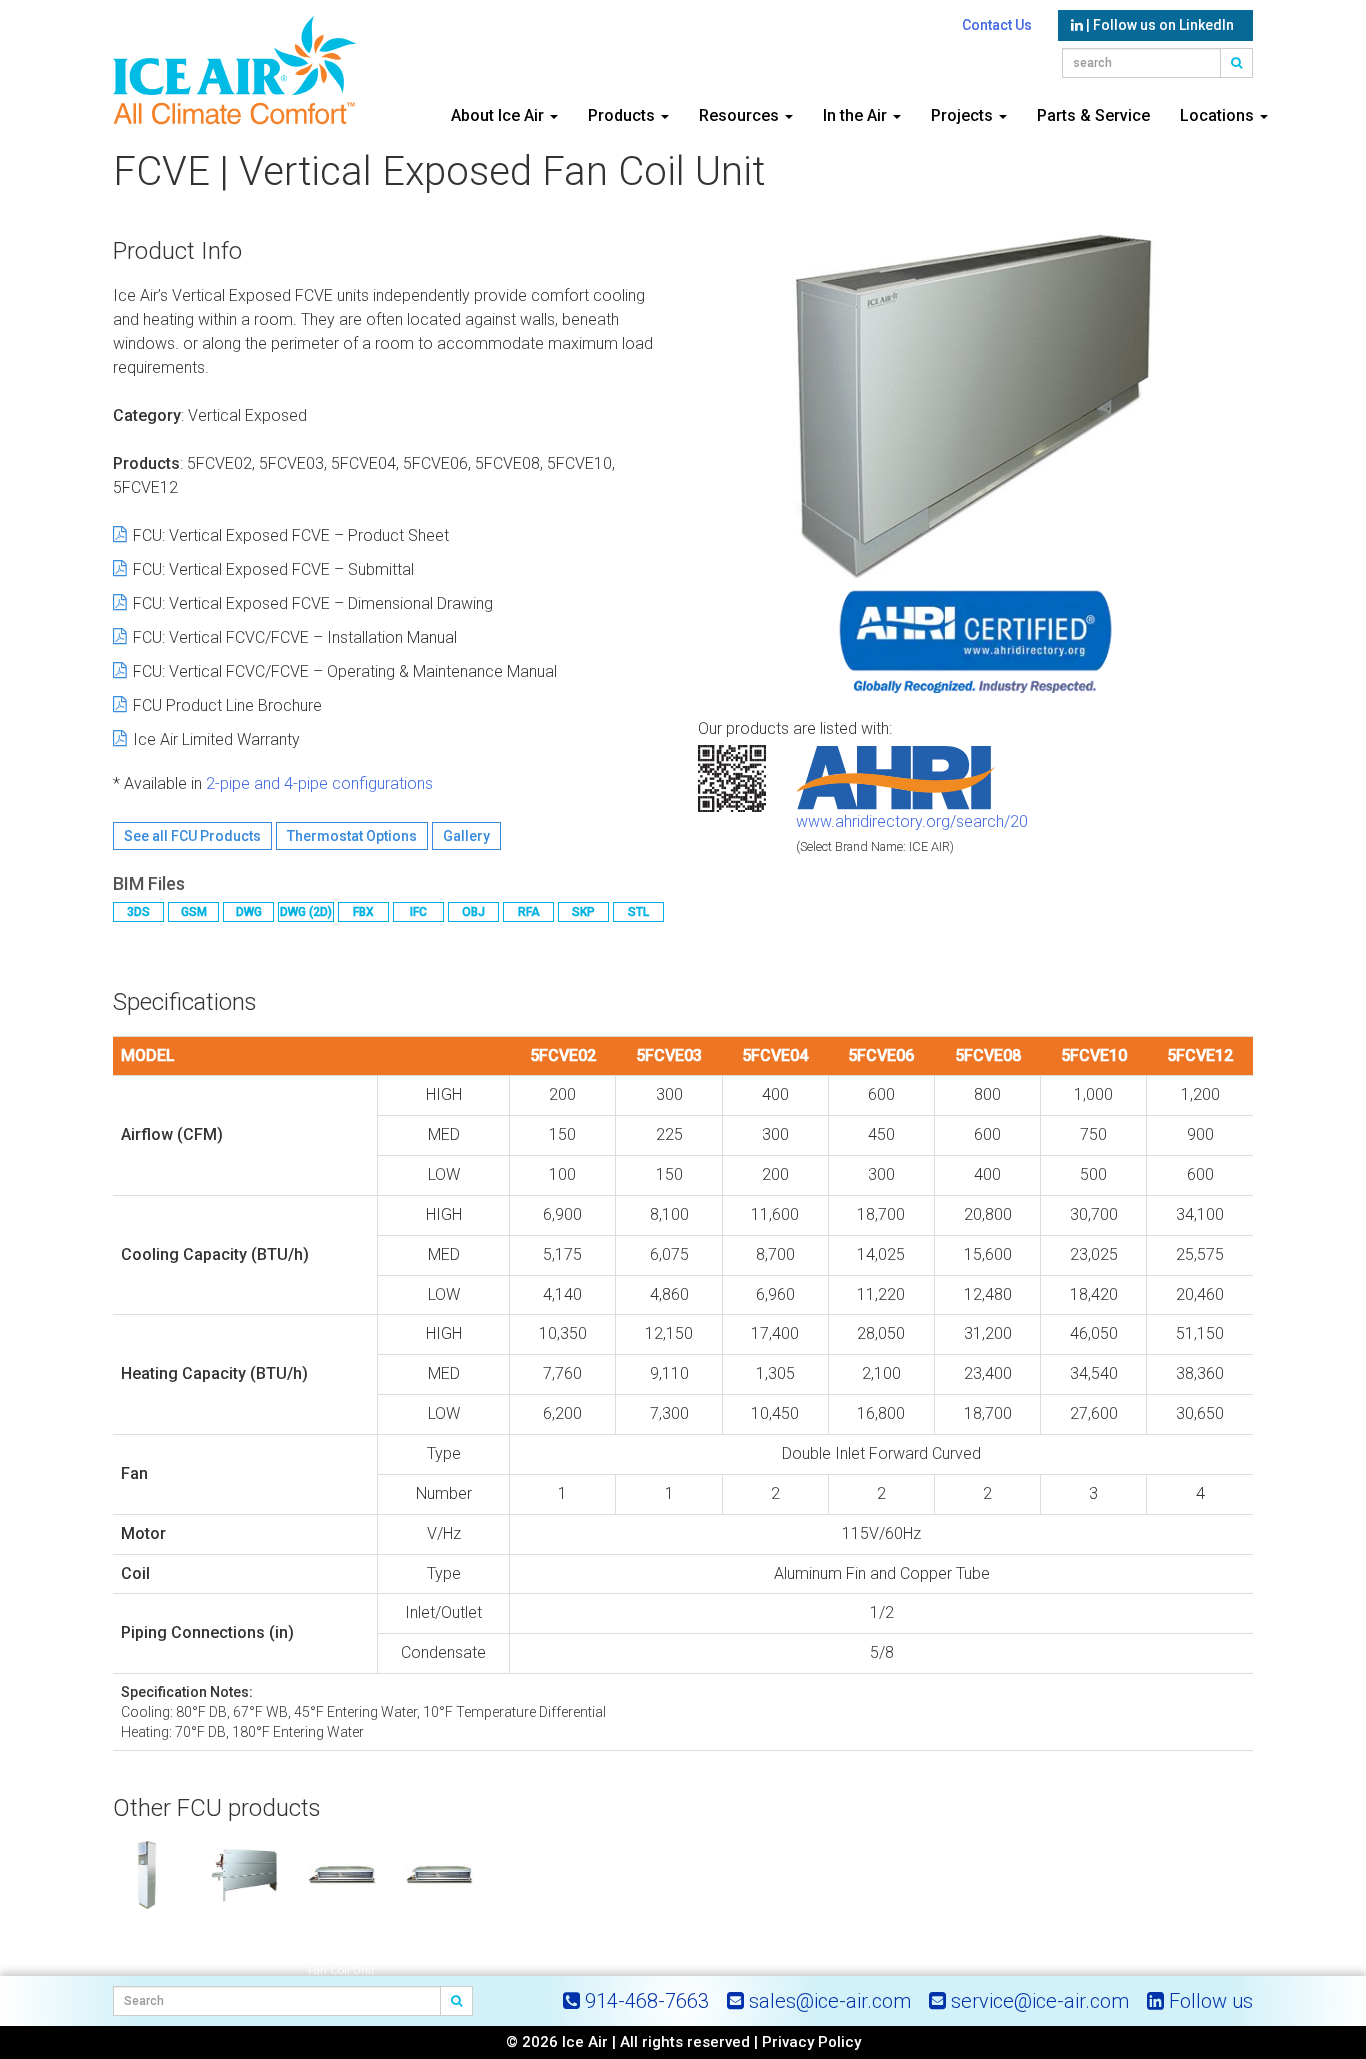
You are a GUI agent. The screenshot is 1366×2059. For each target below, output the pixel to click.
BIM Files (149, 883)
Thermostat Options (352, 836)
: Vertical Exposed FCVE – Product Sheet (291, 535)
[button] (1237, 63)
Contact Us (997, 25)
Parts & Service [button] (1093, 115)
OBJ (473, 912)
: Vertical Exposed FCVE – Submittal (273, 569)
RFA (529, 912)
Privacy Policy (811, 2042)
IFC (418, 912)
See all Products (192, 836)
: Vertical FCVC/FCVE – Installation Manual (295, 637)
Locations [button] (1219, 115)
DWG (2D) (306, 912)
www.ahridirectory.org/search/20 (912, 821)
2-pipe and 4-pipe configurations (319, 783)
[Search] (457, 2001)
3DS (138, 912)
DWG (249, 912)
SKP (583, 912)
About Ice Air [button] (499, 115)
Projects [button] (964, 115)
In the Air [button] (857, 115)
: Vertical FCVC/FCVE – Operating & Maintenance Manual (345, 671)
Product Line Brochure (227, 705)
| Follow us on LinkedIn (1158, 25)
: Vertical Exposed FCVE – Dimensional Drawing (313, 603)
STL (638, 912)
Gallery (466, 836)
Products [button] (623, 115)
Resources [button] (741, 115)
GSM (194, 912)
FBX (363, 912)
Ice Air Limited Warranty (216, 739)
